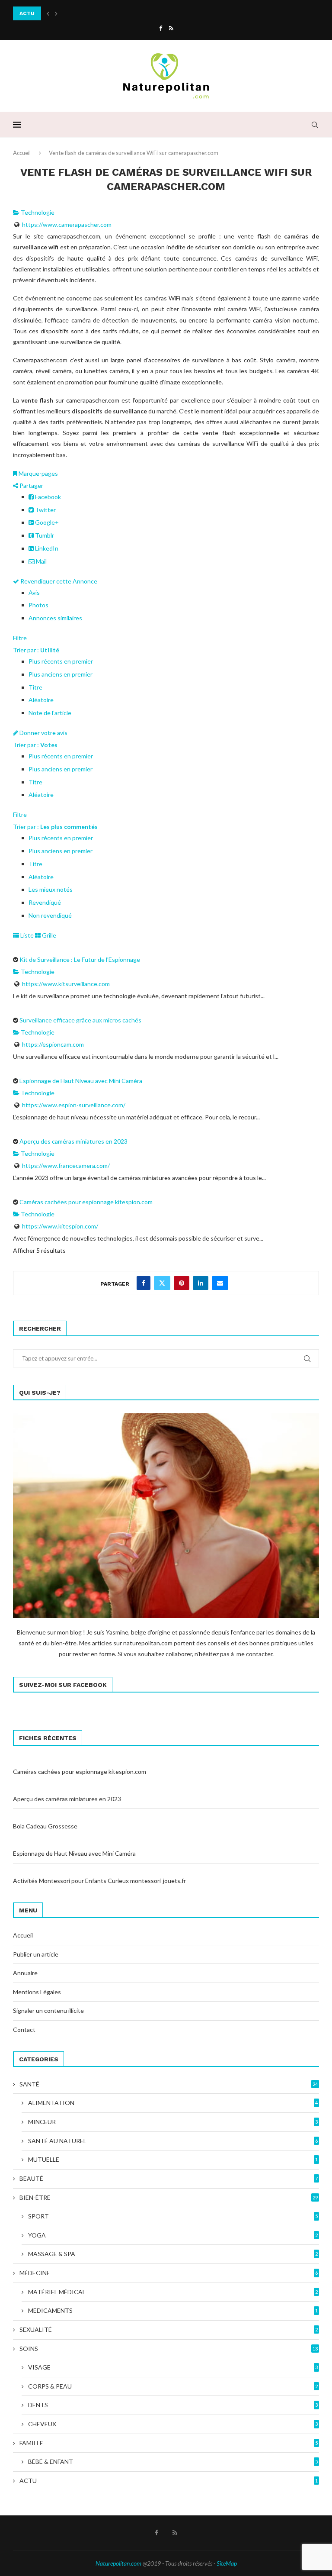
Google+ (46, 522)
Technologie (37, 212)
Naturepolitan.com (118, 2563)
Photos (38, 605)
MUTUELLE (173, 2159)
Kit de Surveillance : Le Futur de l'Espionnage (80, 959)
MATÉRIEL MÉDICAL (173, 2292)
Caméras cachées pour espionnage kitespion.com (86, 1202)
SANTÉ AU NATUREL (173, 2141)
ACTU (169, 2481)
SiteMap (227, 2563)
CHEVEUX (173, 2424)
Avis (34, 592)
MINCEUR (173, 2122)
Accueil (22, 153)
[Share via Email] (220, 1283)
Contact (24, 2030)
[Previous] (48, 13)
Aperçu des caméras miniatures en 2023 (73, 1141)
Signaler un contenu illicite (48, 2010)
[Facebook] (161, 28)
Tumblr (44, 535)
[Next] (56, 13)
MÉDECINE (169, 2273)
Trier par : (36, 650)
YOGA (173, 2235)
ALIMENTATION (173, 2103)
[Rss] (171, 28)
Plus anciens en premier (61, 674)
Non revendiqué (50, 915)
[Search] (315, 125)
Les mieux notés (51, 889)
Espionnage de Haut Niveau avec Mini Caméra (81, 1081)
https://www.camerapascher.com (67, 224)
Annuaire (25, 1973)
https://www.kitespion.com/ (60, 1226)
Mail (41, 561)
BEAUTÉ (169, 2178)
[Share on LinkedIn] (201, 1283)
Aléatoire (41, 700)
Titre (35, 687)
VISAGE (173, 2367)
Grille (48, 935)
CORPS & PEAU (173, 2386)
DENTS (173, 2405)
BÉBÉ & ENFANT (173, 2462)
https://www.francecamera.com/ (66, 1165)
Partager (31, 485)
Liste (26, 935)
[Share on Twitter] (162, 1283)
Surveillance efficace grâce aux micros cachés (80, 1020)
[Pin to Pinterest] (182, 1283)
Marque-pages (38, 473)
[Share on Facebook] (144, 1283)
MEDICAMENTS (173, 2310)
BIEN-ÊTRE (169, 2197)
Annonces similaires (55, 618)
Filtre (20, 638)
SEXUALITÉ (169, 2329)
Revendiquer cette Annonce (58, 581)
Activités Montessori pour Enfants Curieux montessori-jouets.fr (99, 1881)
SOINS (169, 2349)
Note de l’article (50, 713)
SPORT (173, 2216)
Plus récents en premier (61, 661)
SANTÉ (169, 2084)
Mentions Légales (37, 1992)
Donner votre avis (43, 733)
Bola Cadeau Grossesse (45, 1826)
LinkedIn (46, 548)
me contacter (254, 1654)
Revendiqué (45, 902)
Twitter (45, 510)
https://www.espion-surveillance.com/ (74, 1105)
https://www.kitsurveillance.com (66, 984)
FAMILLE (169, 2443)
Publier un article (36, 1954)
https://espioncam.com (53, 1044)
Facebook (47, 497)
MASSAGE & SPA (173, 2254)
